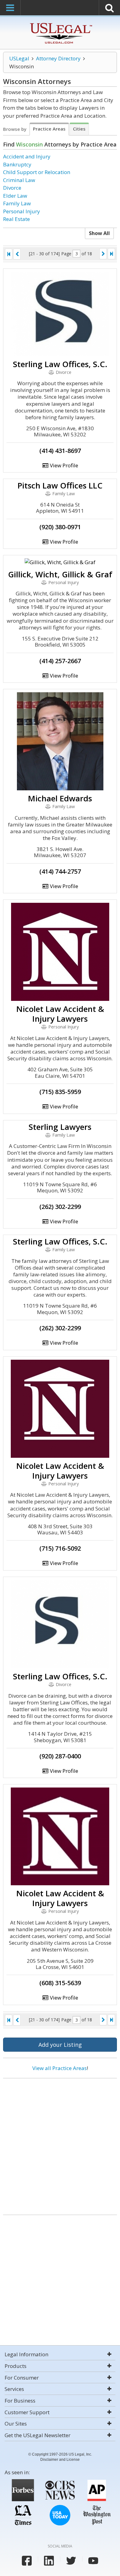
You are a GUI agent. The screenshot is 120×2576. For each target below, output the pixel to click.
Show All (99, 233)
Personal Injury (22, 211)
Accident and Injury (27, 156)
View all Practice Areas (60, 2068)
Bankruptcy (17, 164)
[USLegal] (60, 24)
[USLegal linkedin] (49, 2561)
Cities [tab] (79, 129)
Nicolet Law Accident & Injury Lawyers (60, 1014)
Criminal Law (19, 180)
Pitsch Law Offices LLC (60, 485)
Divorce (12, 188)
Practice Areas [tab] (49, 129)
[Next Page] (103, 254)
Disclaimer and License (60, 2460)
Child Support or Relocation (37, 172)
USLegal (19, 58)
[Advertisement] (60, 2144)
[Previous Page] (17, 254)
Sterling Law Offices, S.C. (60, 364)
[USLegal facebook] (27, 2561)
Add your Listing (60, 2045)
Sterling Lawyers (60, 1127)
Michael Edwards (60, 798)
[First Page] (9, 254)
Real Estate (16, 219)
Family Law (17, 203)
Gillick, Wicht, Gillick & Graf (60, 574)
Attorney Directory (58, 58)
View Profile (63, 465)
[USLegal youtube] (93, 2561)
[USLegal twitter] (71, 2561)
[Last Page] (111, 254)
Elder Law (15, 196)
